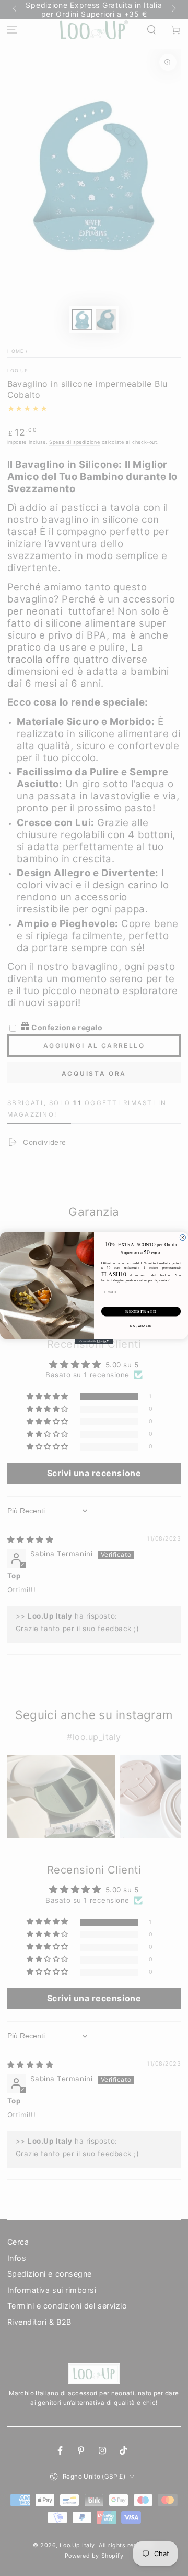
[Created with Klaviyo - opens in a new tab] (94, 1341)
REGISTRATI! (141, 1311)
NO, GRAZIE (141, 1325)
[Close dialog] (183, 1237)
